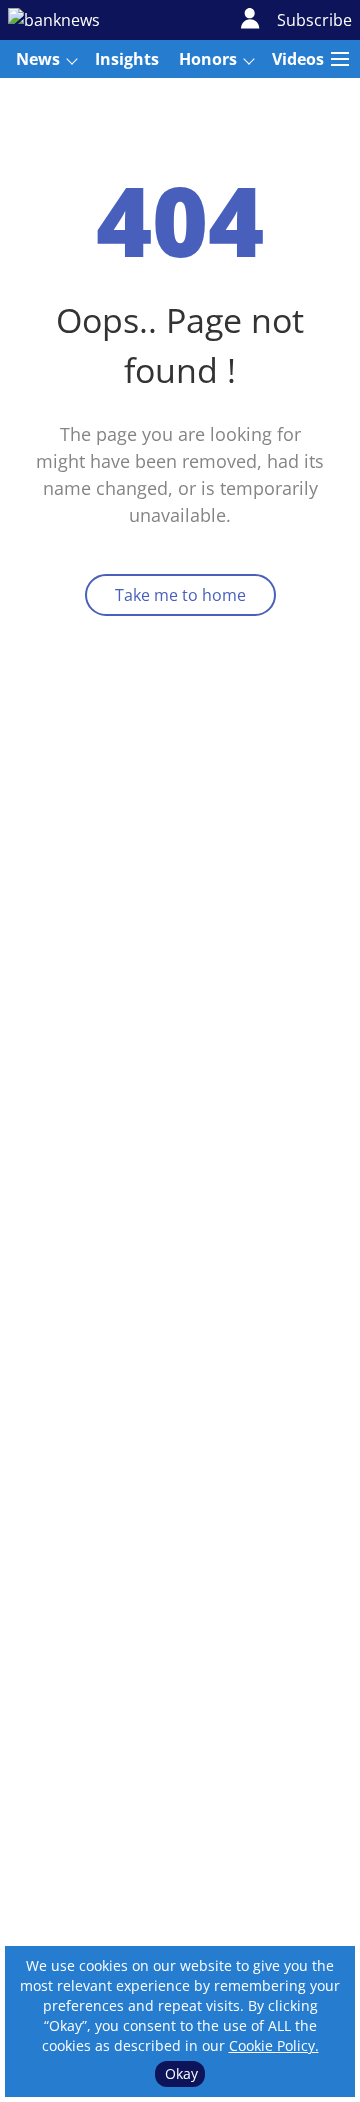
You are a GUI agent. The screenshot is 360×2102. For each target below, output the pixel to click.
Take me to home (180, 595)
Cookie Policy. (274, 2045)
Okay (181, 2073)
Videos (298, 59)
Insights (127, 59)
